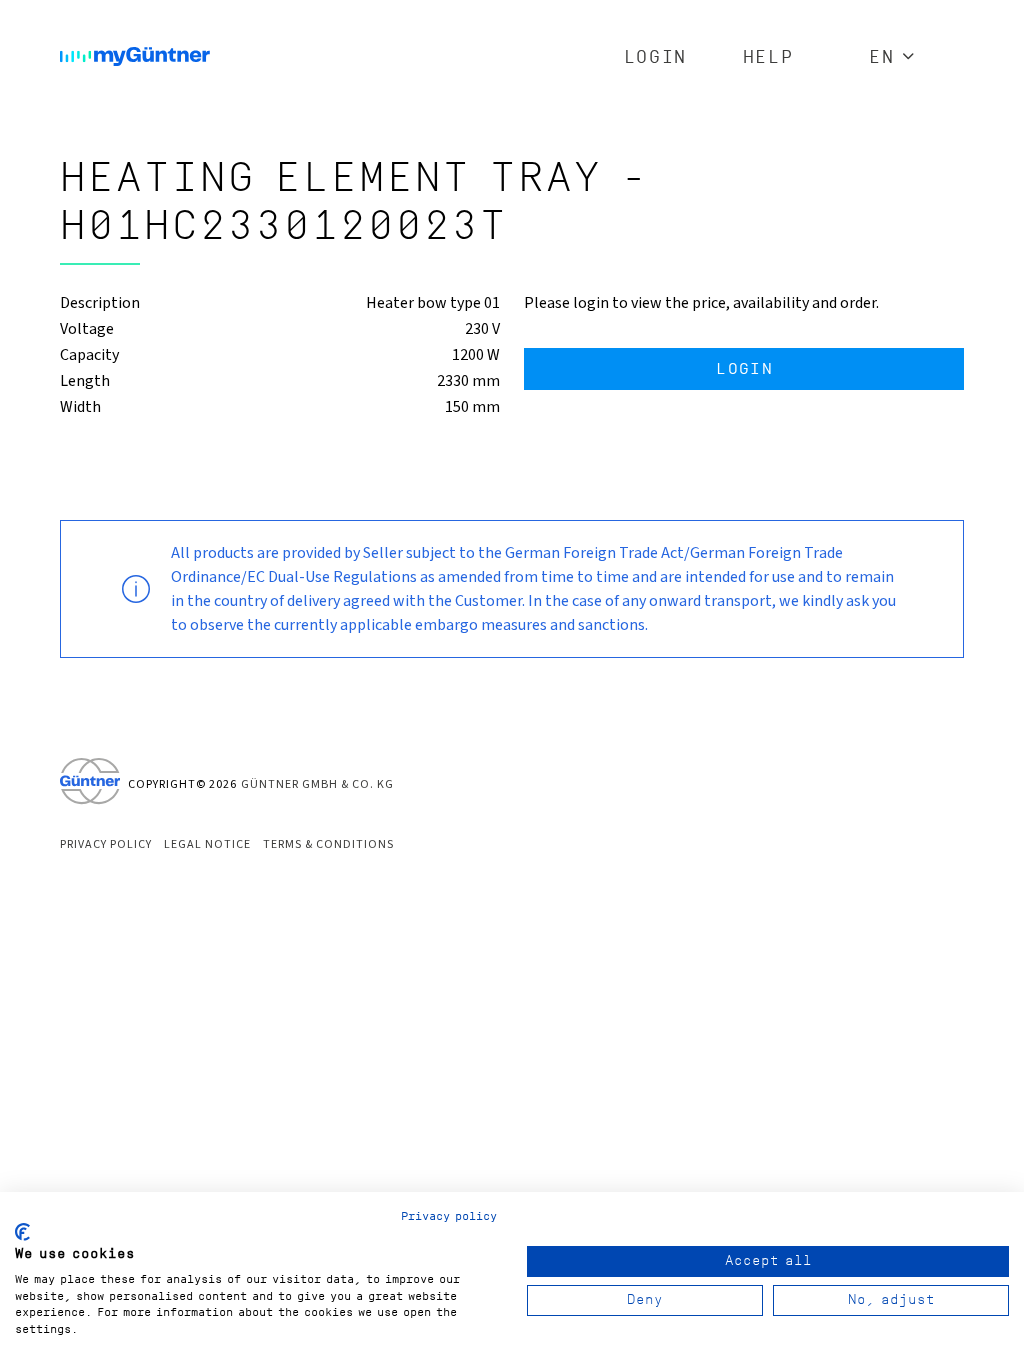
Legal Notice (207, 844)
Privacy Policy (106, 844)
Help (768, 57)
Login (655, 57)
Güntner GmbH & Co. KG (317, 784)
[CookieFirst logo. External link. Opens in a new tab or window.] (22, 1232)
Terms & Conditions (328, 844)
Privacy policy (449, 1216)
